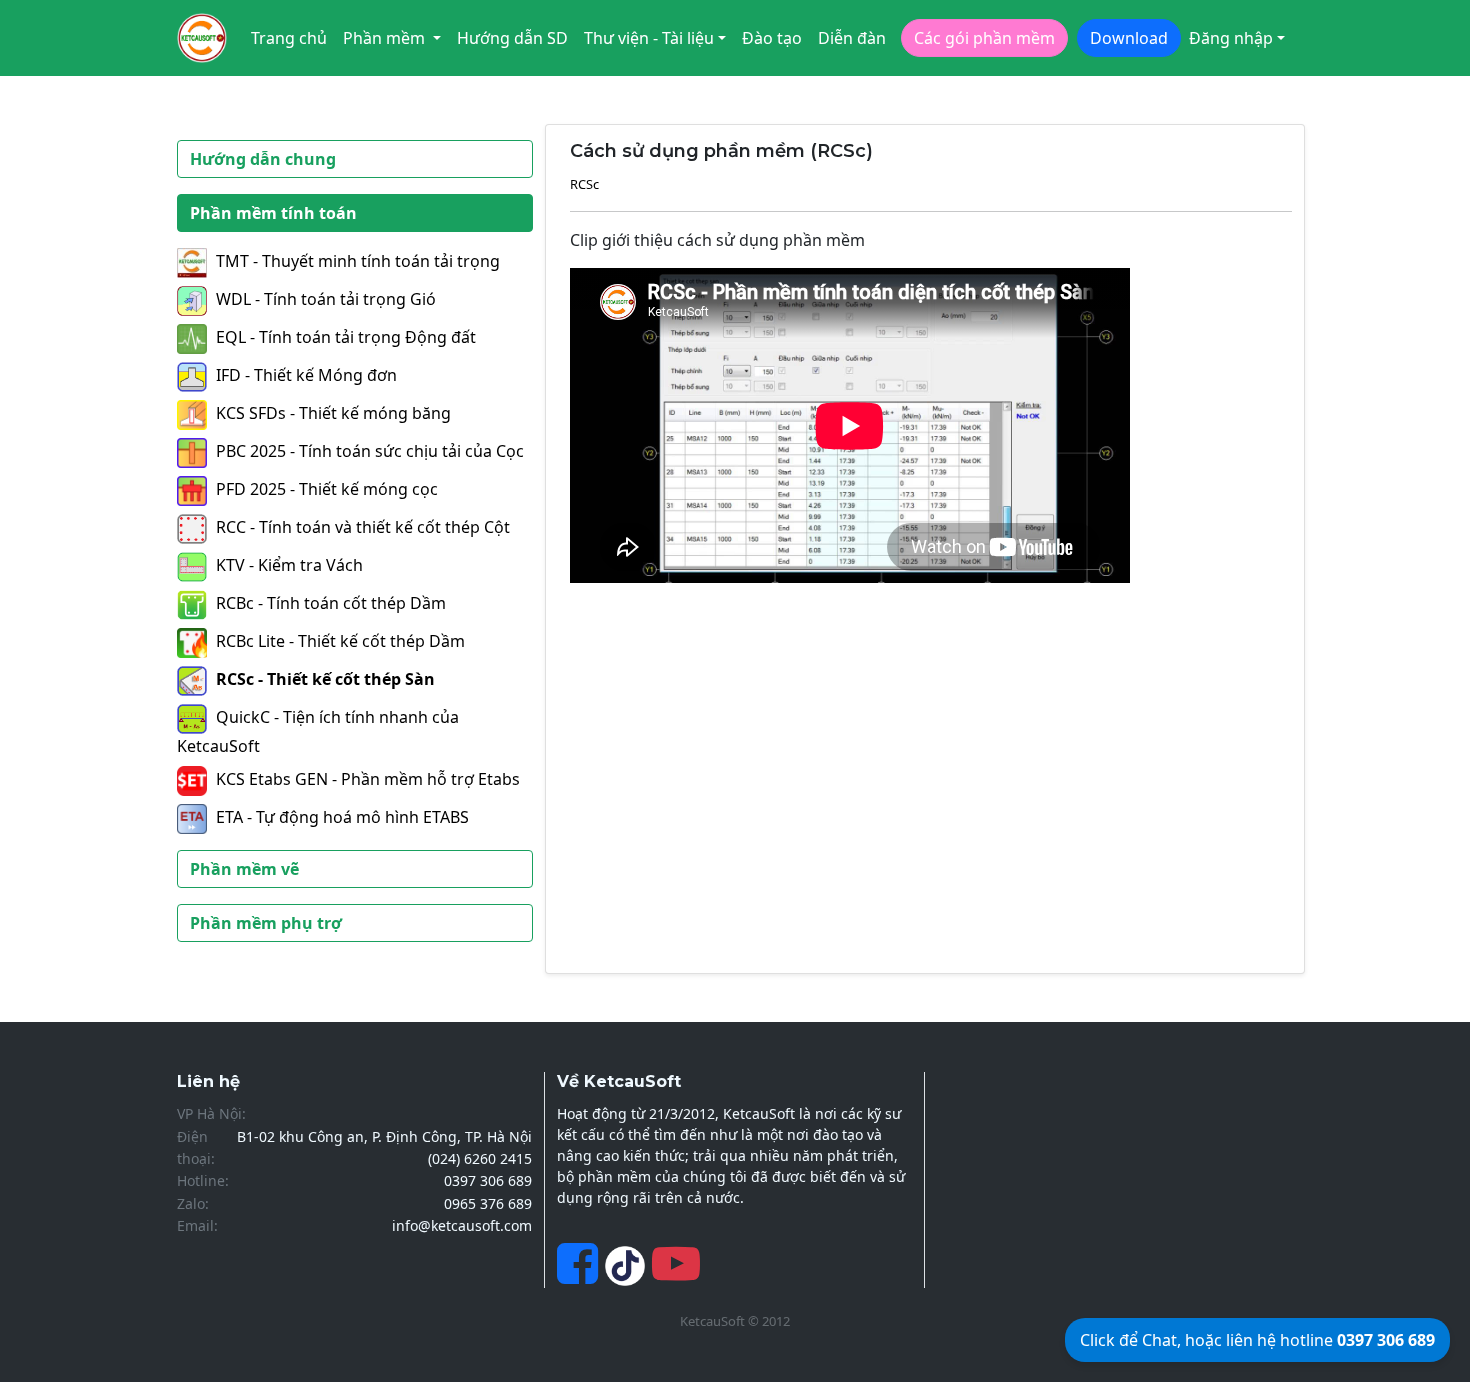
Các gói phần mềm (984, 38)
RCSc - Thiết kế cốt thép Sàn (325, 679)
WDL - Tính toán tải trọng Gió (326, 299)
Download (1129, 38)
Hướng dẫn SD (512, 38)
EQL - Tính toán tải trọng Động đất (346, 337)
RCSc (584, 184)
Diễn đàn (852, 38)
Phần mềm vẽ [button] (244, 869)
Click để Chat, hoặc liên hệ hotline (1257, 1340)
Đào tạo (772, 38)
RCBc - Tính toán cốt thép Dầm (331, 603)
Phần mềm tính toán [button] (273, 213)
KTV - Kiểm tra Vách (289, 565)
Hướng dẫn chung (263, 159)
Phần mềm (386, 38)
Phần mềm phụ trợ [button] (266, 923)
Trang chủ (289, 38)
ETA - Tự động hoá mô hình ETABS (342, 817)
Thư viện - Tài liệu (649, 38)
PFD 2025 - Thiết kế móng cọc (327, 489)
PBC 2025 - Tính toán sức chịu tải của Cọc (370, 451)
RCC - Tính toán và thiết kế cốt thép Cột (363, 527)
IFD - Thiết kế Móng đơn (306, 375)
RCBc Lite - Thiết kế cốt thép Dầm (340, 641)
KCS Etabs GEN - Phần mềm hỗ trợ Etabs (368, 779)
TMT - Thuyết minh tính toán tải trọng (358, 261)
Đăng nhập (1231, 38)
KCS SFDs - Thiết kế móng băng (333, 413)
